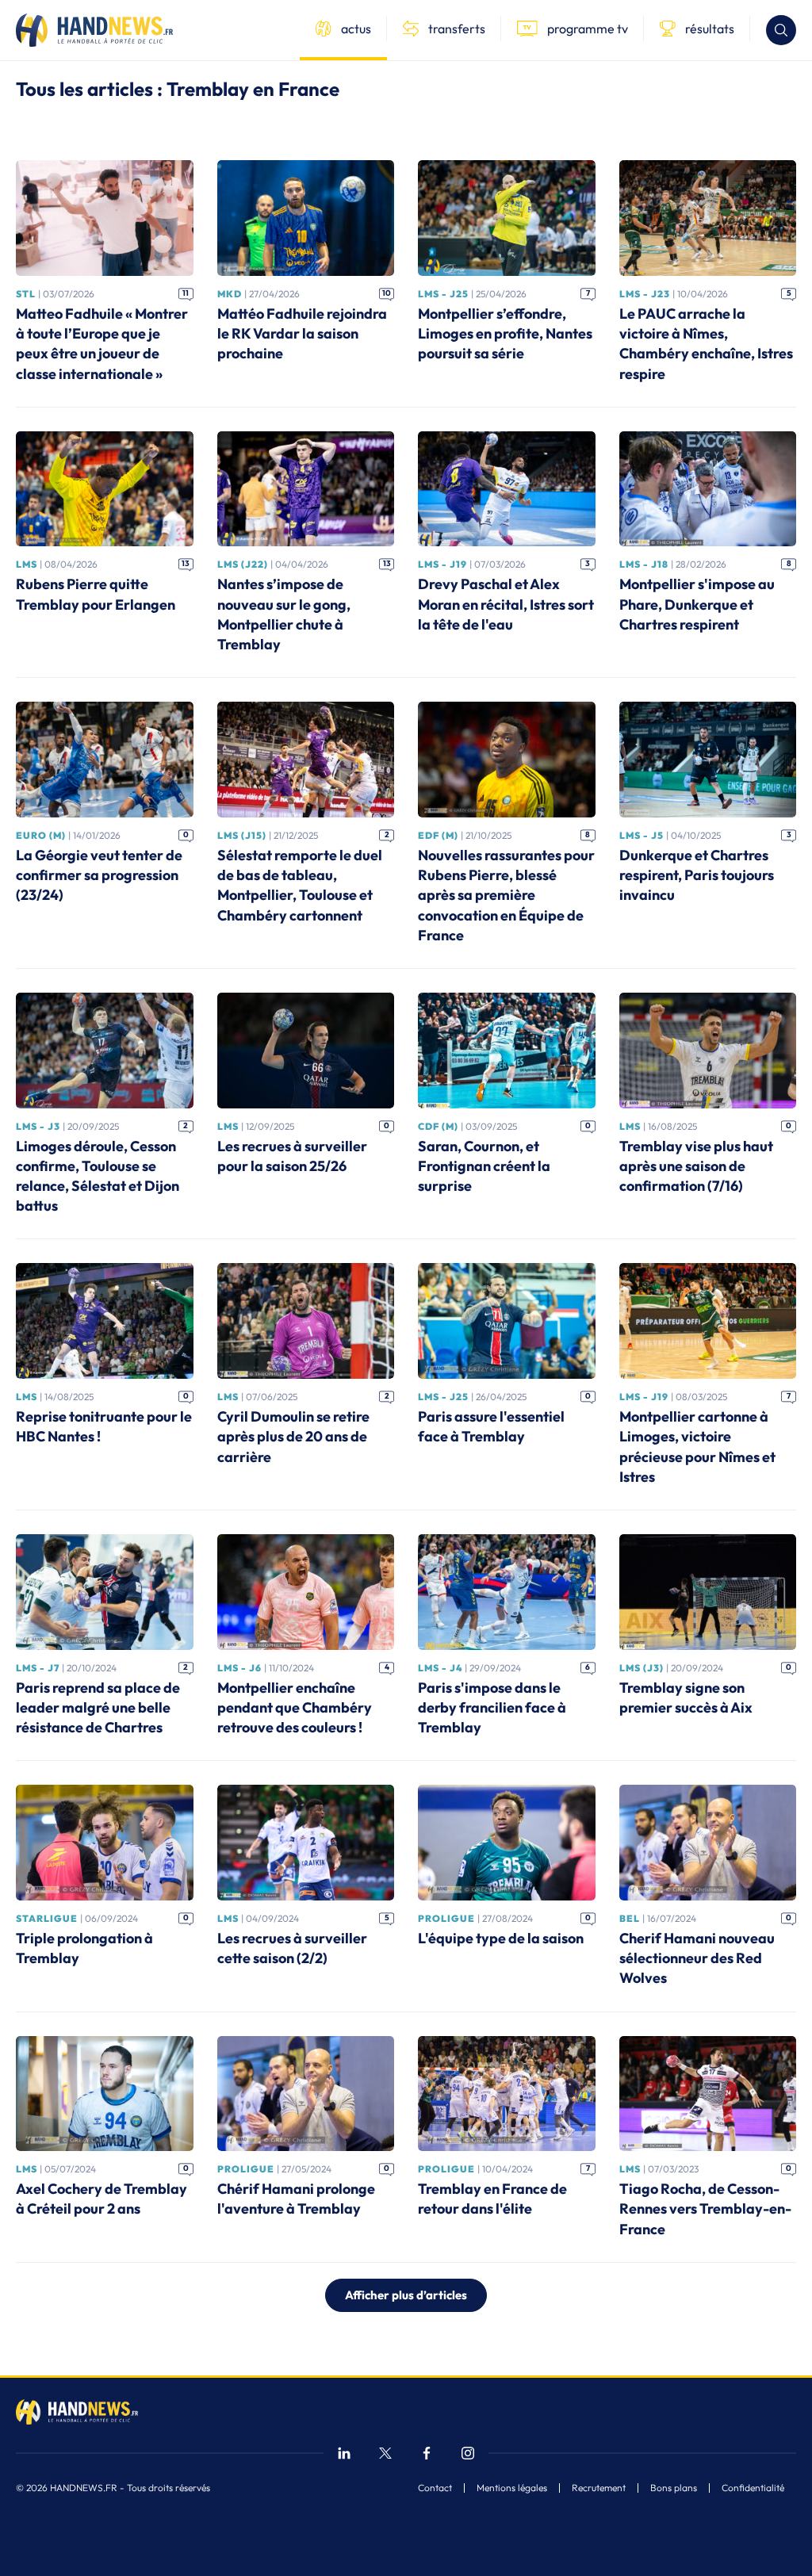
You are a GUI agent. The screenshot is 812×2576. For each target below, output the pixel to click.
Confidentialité (753, 2488)
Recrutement (599, 2488)
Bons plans (674, 2488)
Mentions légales (512, 2488)
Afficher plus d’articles (406, 2295)
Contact (435, 2488)
